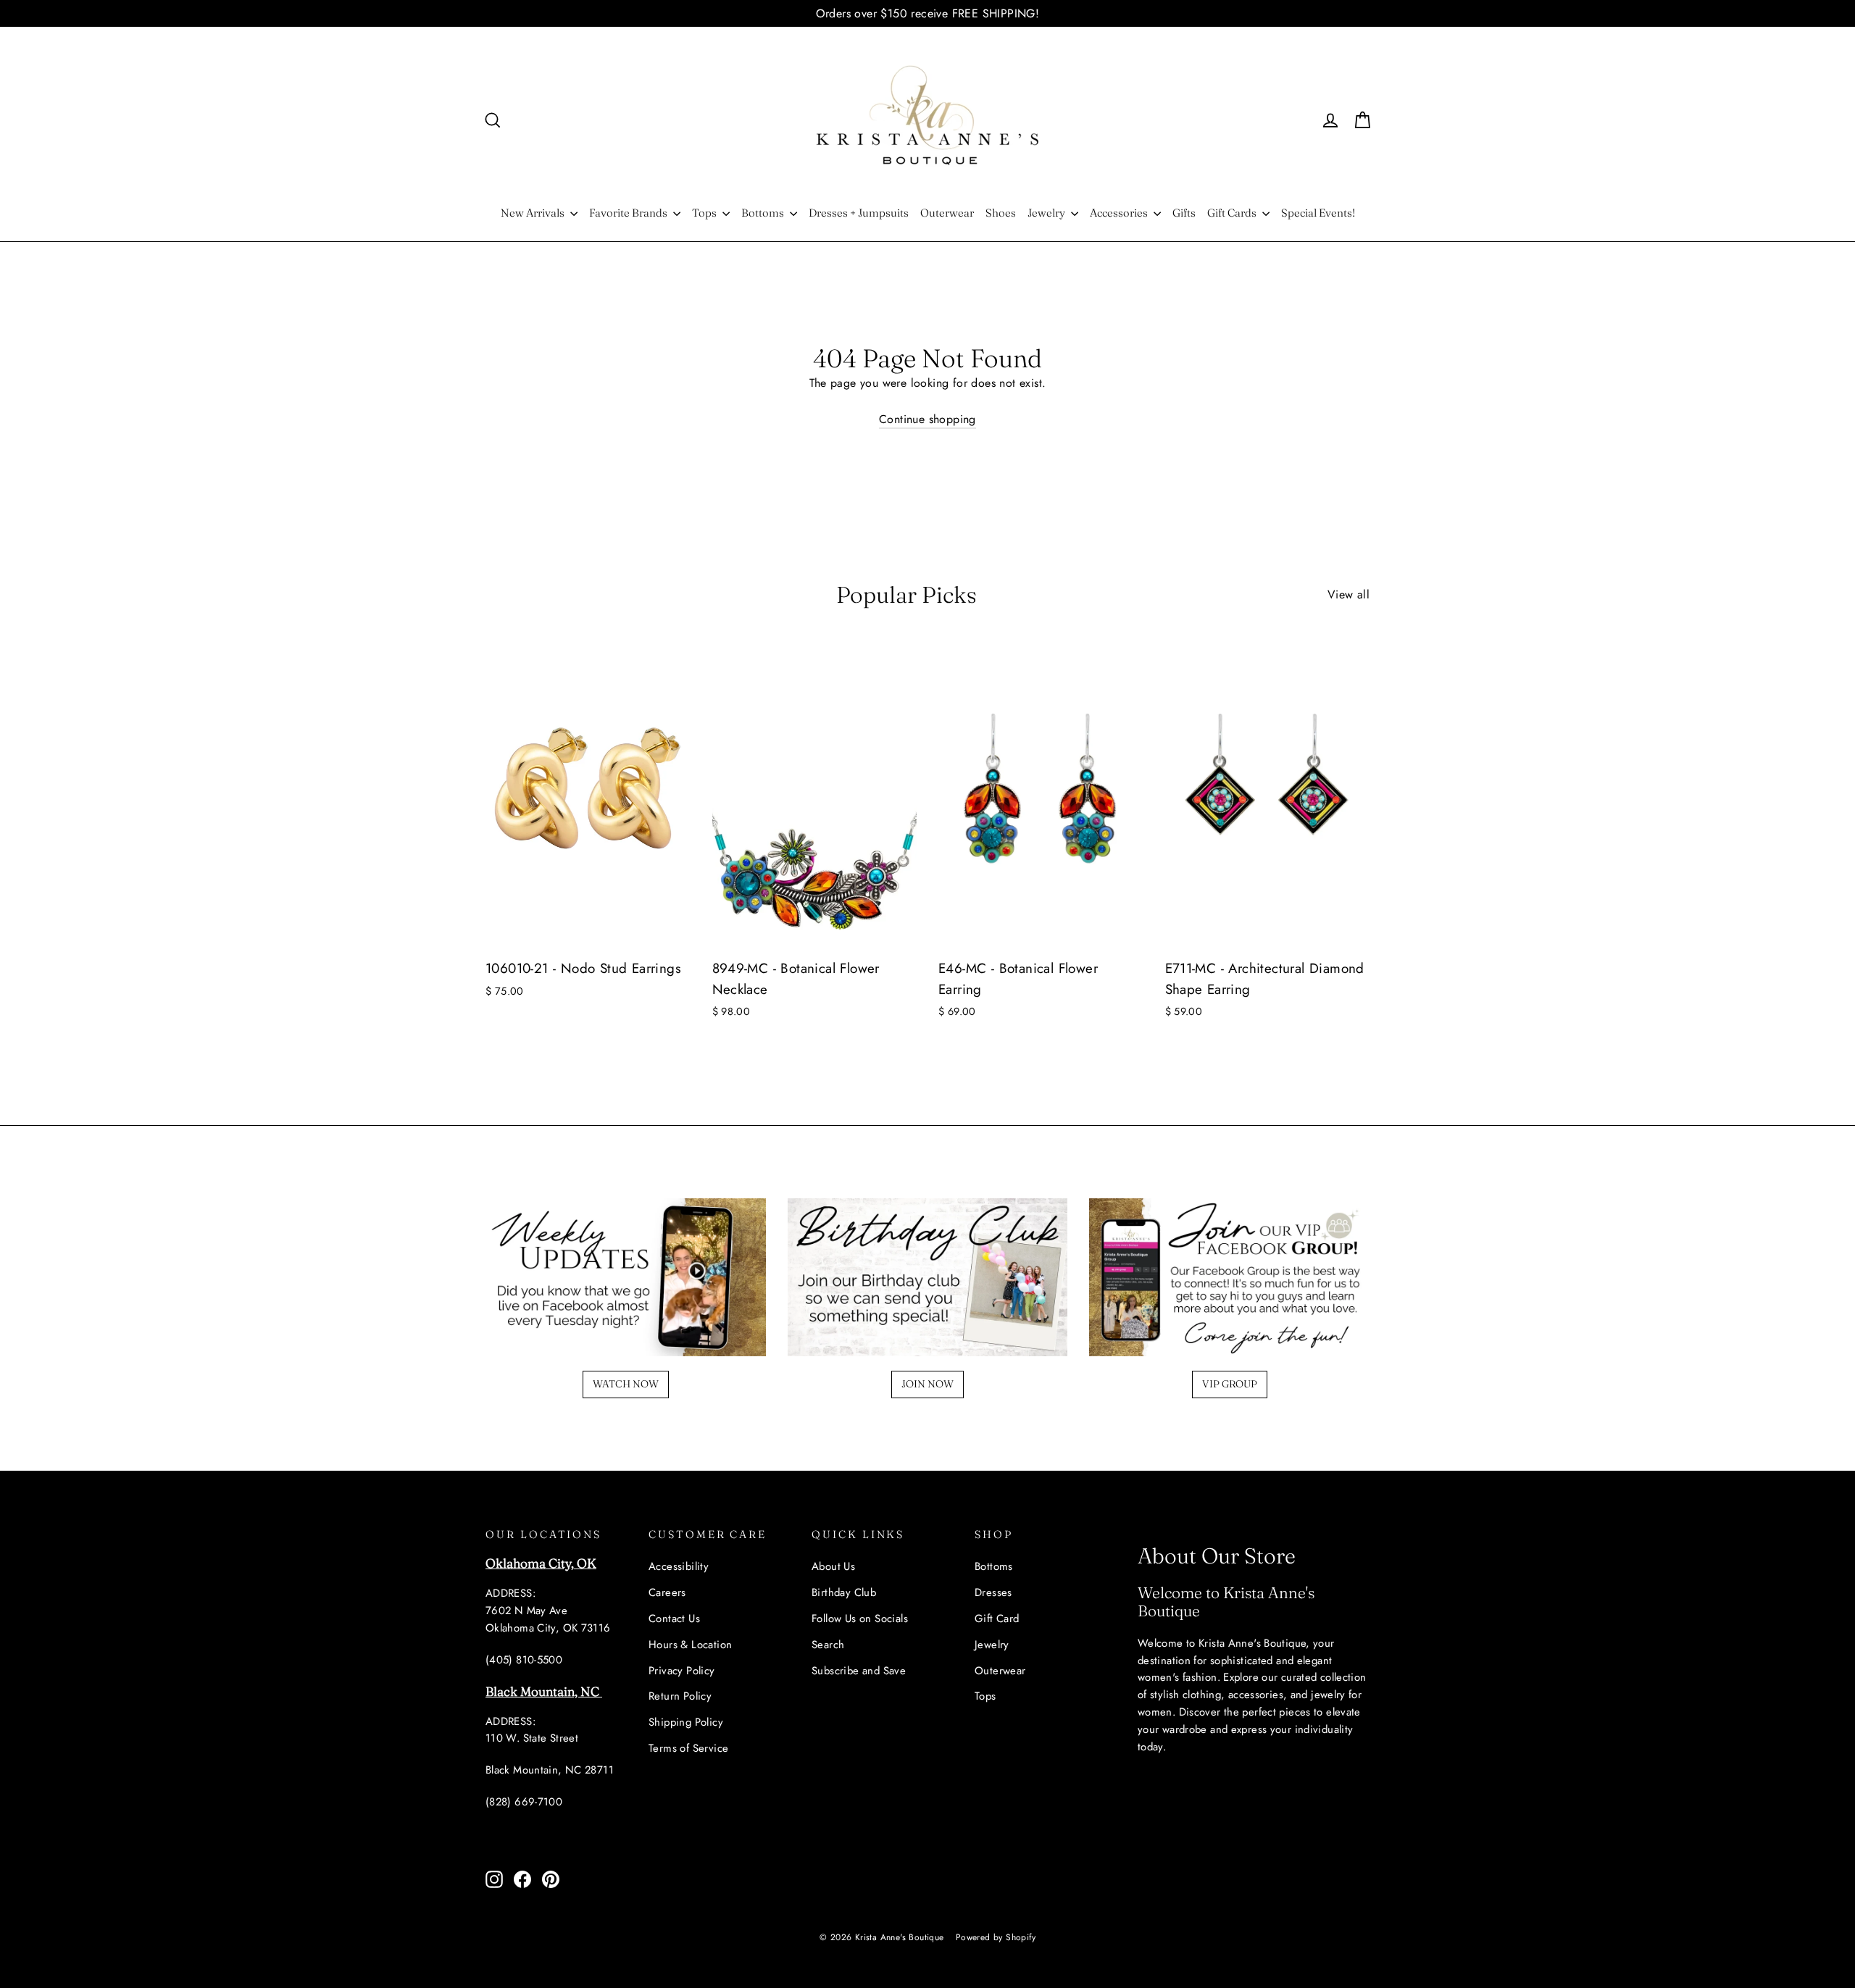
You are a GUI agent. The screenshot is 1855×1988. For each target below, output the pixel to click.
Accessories (1120, 213)
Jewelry (1047, 213)
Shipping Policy (686, 1722)
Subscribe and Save (859, 1671)
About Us (833, 1566)
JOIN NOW (927, 1384)
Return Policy (680, 1696)
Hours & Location (690, 1645)
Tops (705, 213)
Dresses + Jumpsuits (859, 213)
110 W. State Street (532, 1738)
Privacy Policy (682, 1671)
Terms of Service (688, 1748)
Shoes (1001, 213)
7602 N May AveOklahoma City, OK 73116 (548, 1619)
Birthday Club (844, 1592)
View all (1348, 594)
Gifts (1184, 213)
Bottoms (764, 213)
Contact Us (674, 1619)
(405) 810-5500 (524, 1660)
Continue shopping (927, 419)
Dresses (993, 1592)
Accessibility (679, 1566)
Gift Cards (1233, 213)
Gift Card (997, 1619)
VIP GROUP (1230, 1384)
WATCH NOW (626, 1384)
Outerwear (947, 213)
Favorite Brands (629, 213)
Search (828, 1645)
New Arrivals (534, 213)
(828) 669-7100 (524, 1802)
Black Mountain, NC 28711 (550, 1770)
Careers (667, 1592)
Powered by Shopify (996, 1937)
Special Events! (1318, 213)
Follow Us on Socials (860, 1619)
